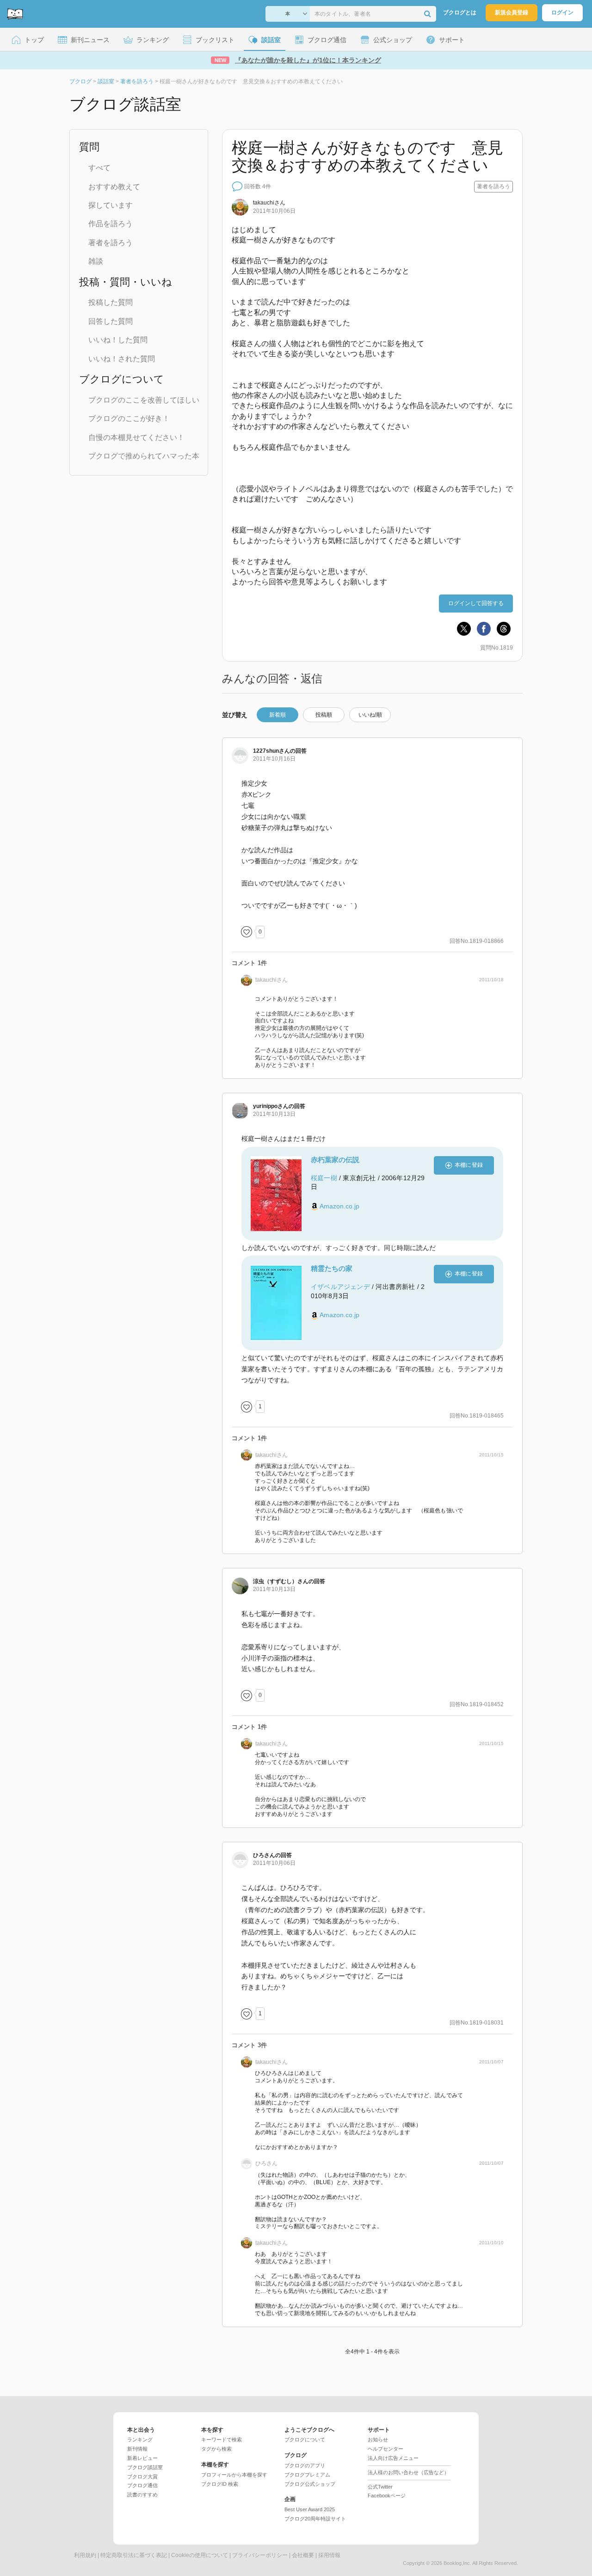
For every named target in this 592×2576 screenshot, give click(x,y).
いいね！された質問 (122, 359)
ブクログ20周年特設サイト (315, 2519)
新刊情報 (137, 2449)
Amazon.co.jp (339, 1206)
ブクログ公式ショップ (310, 2484)
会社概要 (303, 2555)
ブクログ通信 (142, 2485)
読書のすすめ (142, 2495)
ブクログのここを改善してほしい (144, 400)
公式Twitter (380, 2487)
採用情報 (329, 2555)
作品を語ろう (111, 224)
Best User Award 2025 (310, 2509)
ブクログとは (460, 12)
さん (269, 203)
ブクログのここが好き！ (129, 418)
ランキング (140, 2440)
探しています (111, 205)
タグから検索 (216, 2449)
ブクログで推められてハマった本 (144, 456)
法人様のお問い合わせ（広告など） (408, 2472)
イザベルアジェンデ (340, 1287)
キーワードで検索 (222, 2440)
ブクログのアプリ (305, 2465)
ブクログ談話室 (145, 2467)
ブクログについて (305, 2440)
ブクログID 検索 (220, 2484)
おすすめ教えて (114, 187)
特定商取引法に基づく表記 (134, 2555)
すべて (99, 168)
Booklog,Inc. (457, 2563)
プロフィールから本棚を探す (234, 2475)
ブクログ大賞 (142, 2477)
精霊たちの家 (332, 1268)
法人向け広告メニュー (393, 2458)
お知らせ (378, 2440)
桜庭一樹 (324, 1178)
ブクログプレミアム (307, 2475)
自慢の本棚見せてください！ (136, 437)
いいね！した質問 (118, 340)
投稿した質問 (111, 302)
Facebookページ (387, 2495)
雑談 (96, 261)
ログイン (562, 12)
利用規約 (85, 2555)
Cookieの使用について (200, 2555)
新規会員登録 (512, 12)
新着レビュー (142, 2458)
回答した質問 (111, 321)
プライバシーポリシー (260, 2555)
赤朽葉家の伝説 (335, 1160)
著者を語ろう (111, 243)
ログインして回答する (476, 603)
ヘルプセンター (385, 2449)
